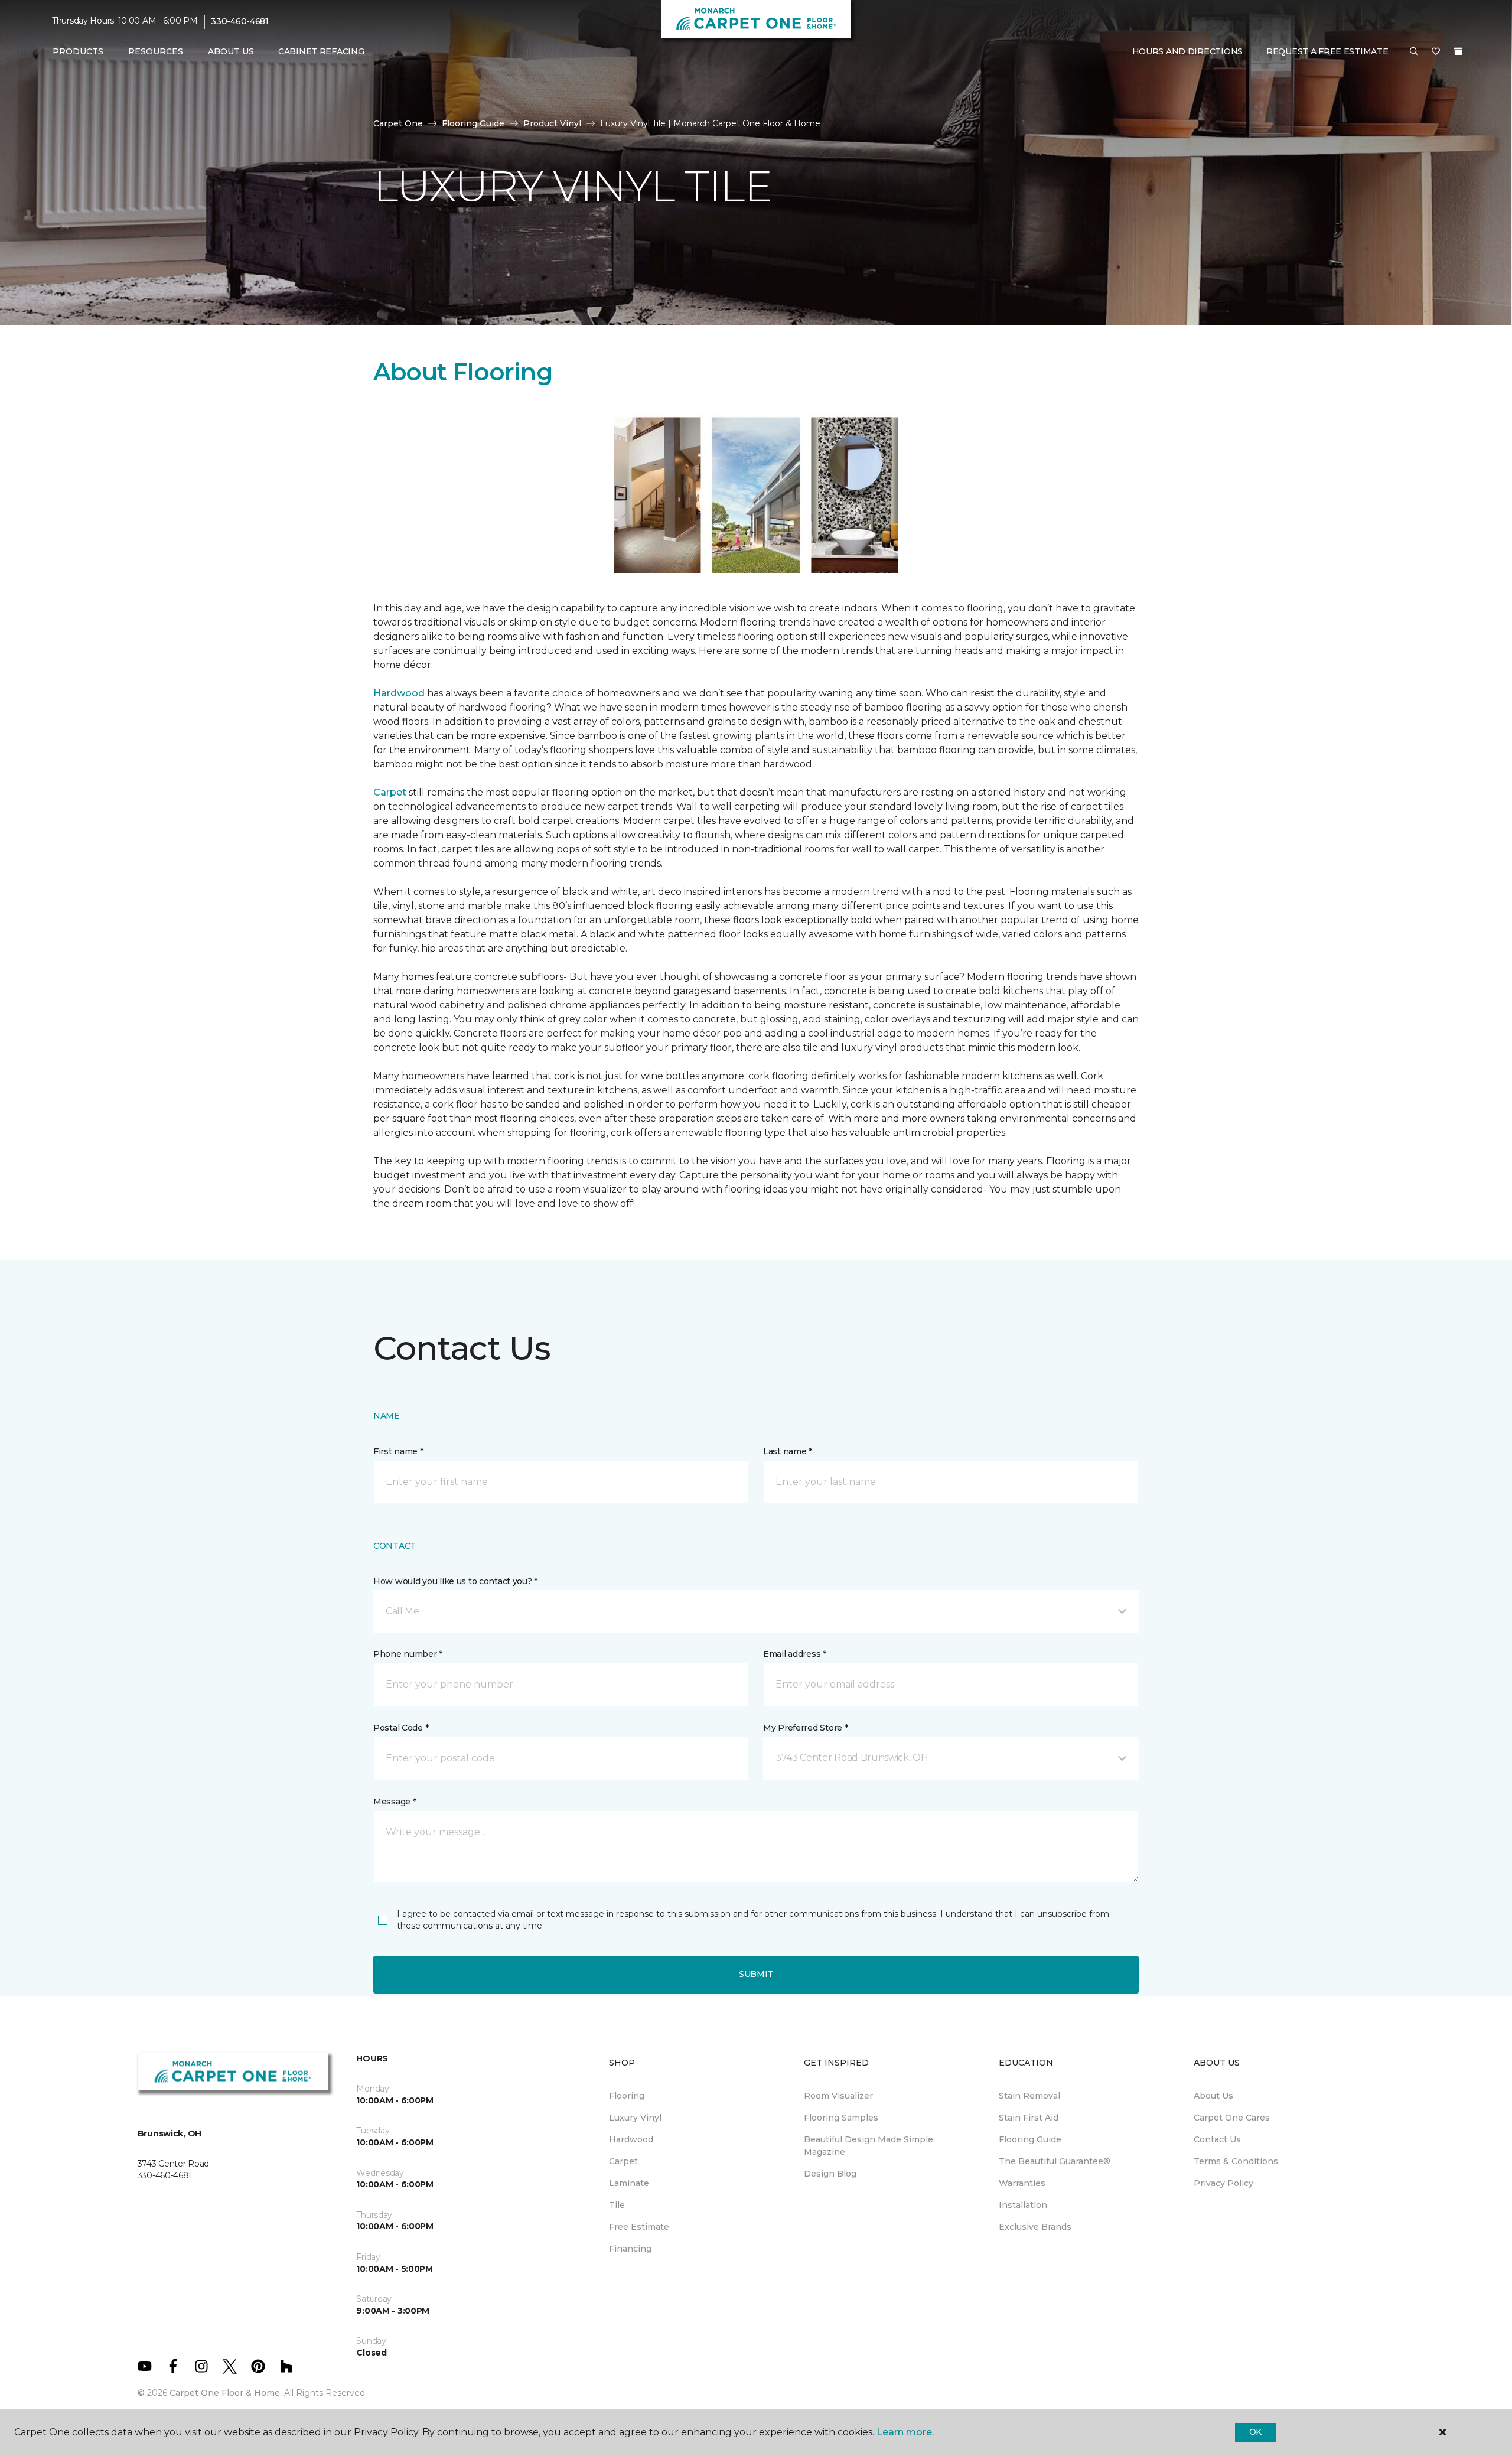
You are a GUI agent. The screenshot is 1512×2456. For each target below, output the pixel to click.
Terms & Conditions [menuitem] (1236, 2161)
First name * (398, 1451)
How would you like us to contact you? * (455, 1581)
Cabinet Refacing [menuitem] (321, 51)
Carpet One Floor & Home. (226, 2393)
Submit (756, 1974)
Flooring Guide (473, 123)
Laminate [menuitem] (629, 2183)
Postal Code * (401, 1728)
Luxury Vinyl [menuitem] (635, 2118)
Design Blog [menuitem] (830, 2174)
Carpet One (398, 123)
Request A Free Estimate (1327, 51)
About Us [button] (231, 51)
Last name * (788, 1451)
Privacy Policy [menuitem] (1223, 2183)
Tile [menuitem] (617, 2205)
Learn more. (905, 2432)
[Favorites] (1436, 52)
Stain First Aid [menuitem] (1029, 2118)
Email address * (795, 1654)
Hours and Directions (1187, 51)
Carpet (390, 792)
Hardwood (399, 693)
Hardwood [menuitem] (631, 2139)
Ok (1255, 2432)
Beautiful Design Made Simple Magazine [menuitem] (869, 2146)
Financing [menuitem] (630, 2249)
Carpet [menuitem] (623, 2161)
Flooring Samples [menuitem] (841, 2118)
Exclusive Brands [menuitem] (1035, 2227)
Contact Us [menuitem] (1217, 2139)
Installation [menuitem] (1023, 2205)
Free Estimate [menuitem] (639, 2227)
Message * (395, 1802)
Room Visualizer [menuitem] (838, 2096)
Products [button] (78, 51)
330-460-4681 (240, 21)
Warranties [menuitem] (1022, 2183)
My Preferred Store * (805, 1728)
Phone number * (408, 1654)
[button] (1414, 52)
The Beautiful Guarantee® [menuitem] (1055, 2161)
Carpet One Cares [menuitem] (1232, 2118)
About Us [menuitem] (1213, 2096)
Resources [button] (156, 51)
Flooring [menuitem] (627, 2096)
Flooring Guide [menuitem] (1030, 2139)
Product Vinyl (552, 123)
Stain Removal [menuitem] (1029, 2096)
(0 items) (1458, 51)
